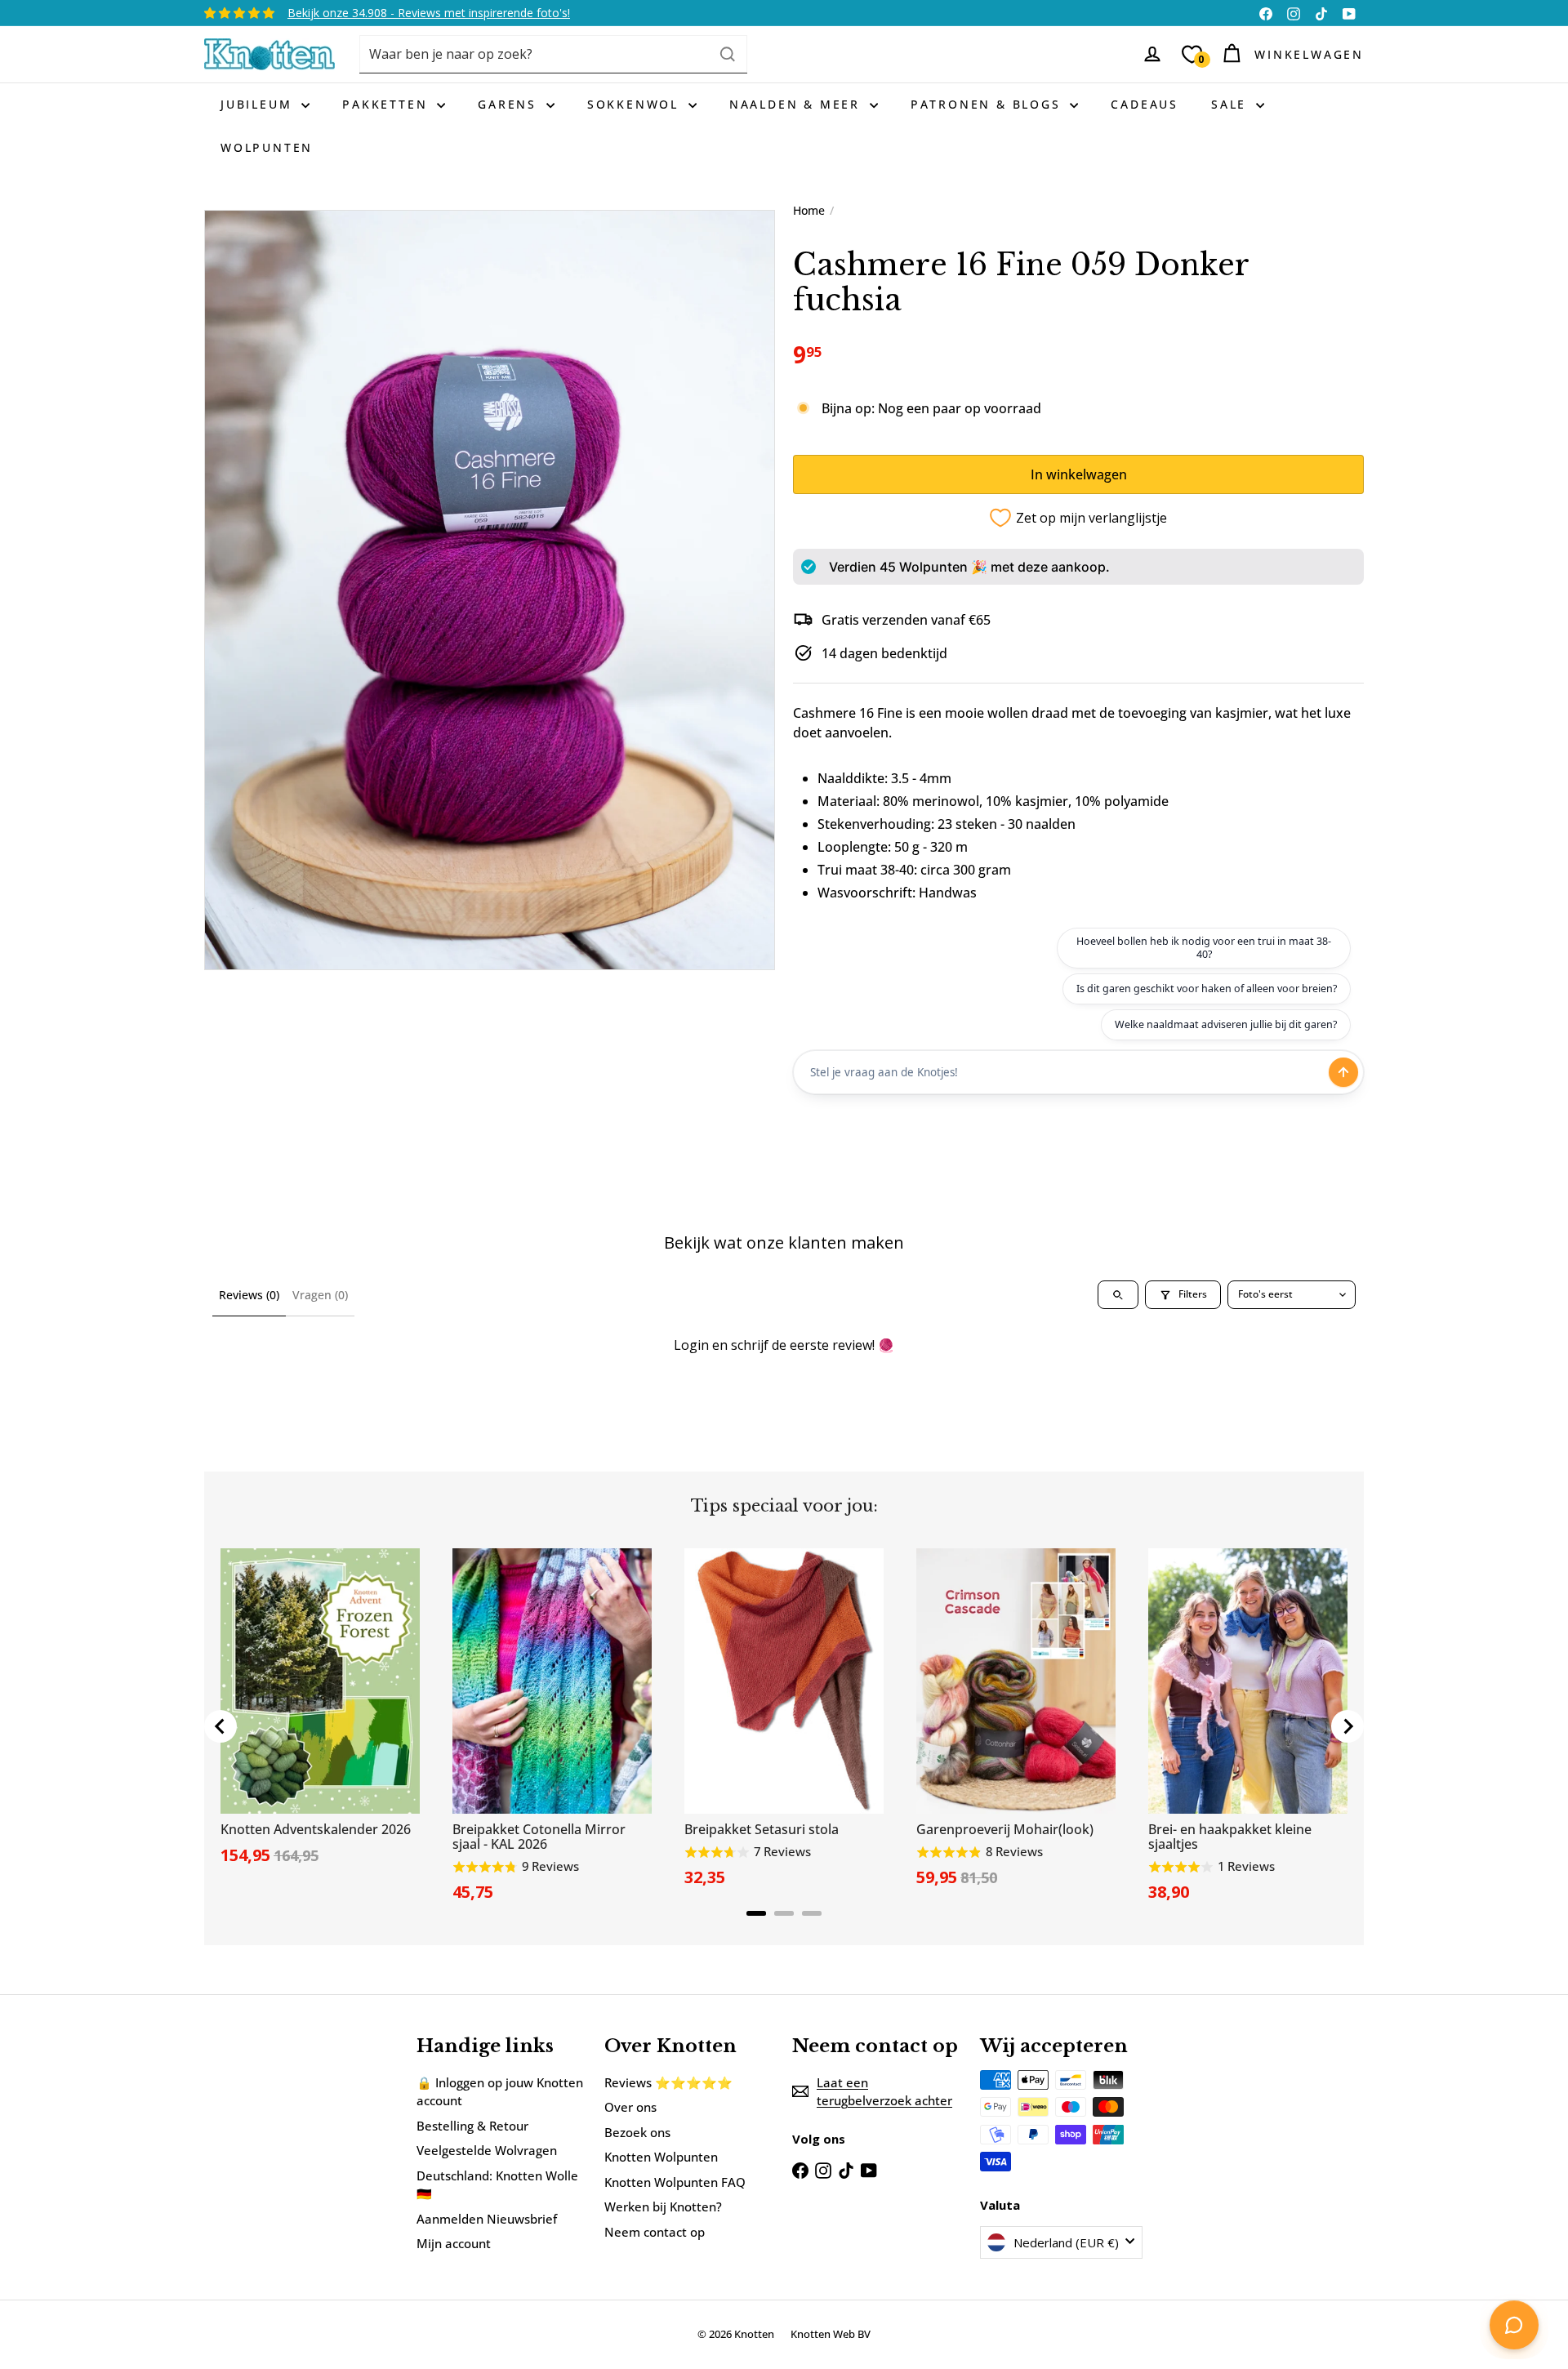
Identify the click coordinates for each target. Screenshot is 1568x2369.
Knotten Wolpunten (661, 2157)
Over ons (630, 2107)
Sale (1232, 104)
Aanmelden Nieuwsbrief (487, 2219)
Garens (510, 104)
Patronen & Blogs (989, 104)
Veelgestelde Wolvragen (487, 2150)
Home (809, 210)
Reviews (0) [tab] (249, 1295)
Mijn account (454, 2243)
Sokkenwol (636, 104)
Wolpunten (267, 147)
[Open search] (1118, 1295)
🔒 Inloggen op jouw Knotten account (500, 2092)
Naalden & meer (797, 104)
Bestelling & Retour (472, 2126)
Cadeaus (1145, 104)
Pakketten (388, 104)
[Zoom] (490, 590)
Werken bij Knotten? (663, 2206)
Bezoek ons (637, 2132)
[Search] (728, 54)
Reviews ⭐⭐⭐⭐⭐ (668, 2082)
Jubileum (259, 104)
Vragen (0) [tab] (320, 1295)
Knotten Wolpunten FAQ (675, 2182)
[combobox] (553, 54)
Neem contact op (655, 2232)
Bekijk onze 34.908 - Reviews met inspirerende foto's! (429, 13)
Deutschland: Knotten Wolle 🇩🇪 (497, 2185)
